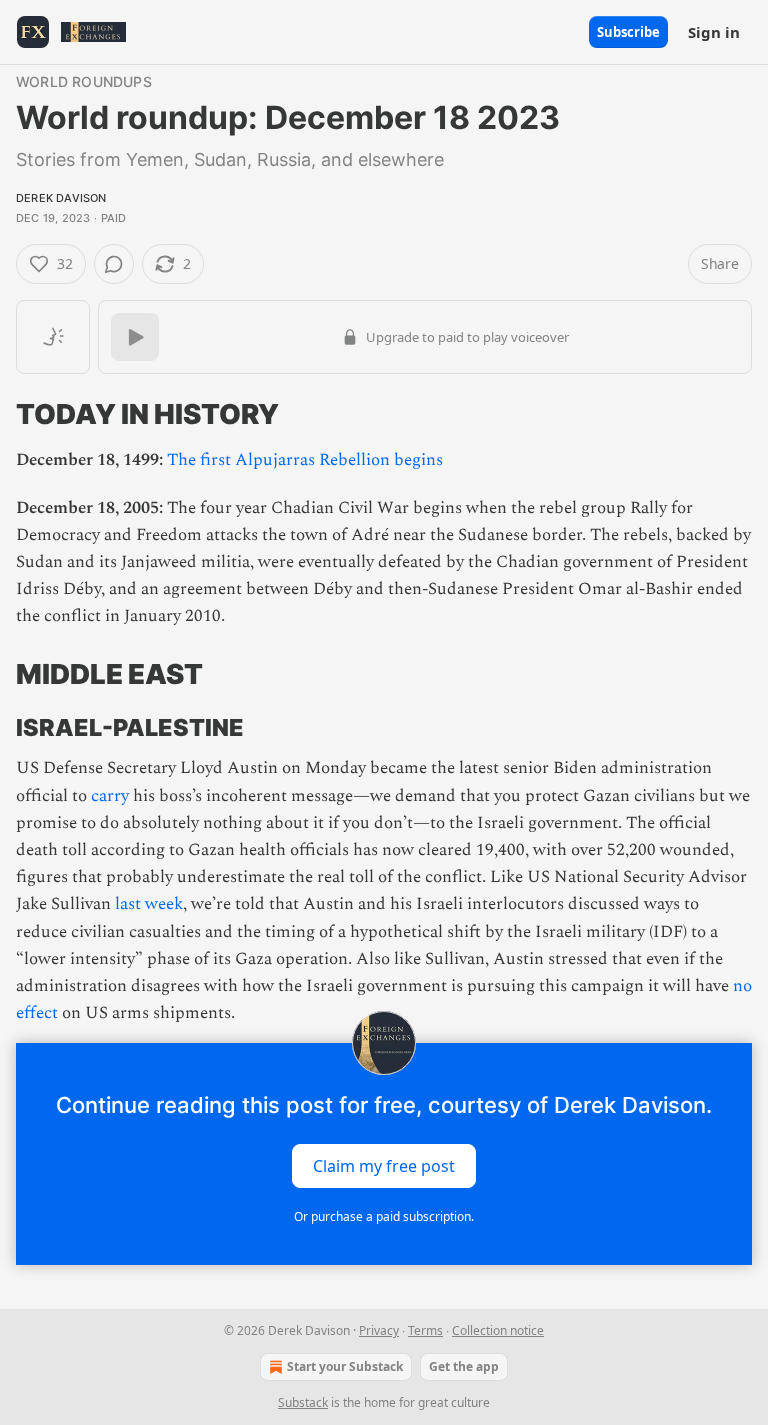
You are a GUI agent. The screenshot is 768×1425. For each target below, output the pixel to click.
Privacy (379, 1330)
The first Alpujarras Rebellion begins (305, 460)
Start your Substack (345, 1366)
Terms (425, 1330)
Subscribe (628, 32)
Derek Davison (61, 198)
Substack (303, 1402)
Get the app (464, 1366)
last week (149, 904)
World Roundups (84, 81)
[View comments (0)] (114, 264)
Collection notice (498, 1330)
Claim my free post (384, 1166)
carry (110, 796)
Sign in (714, 32)
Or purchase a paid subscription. (384, 1216)
